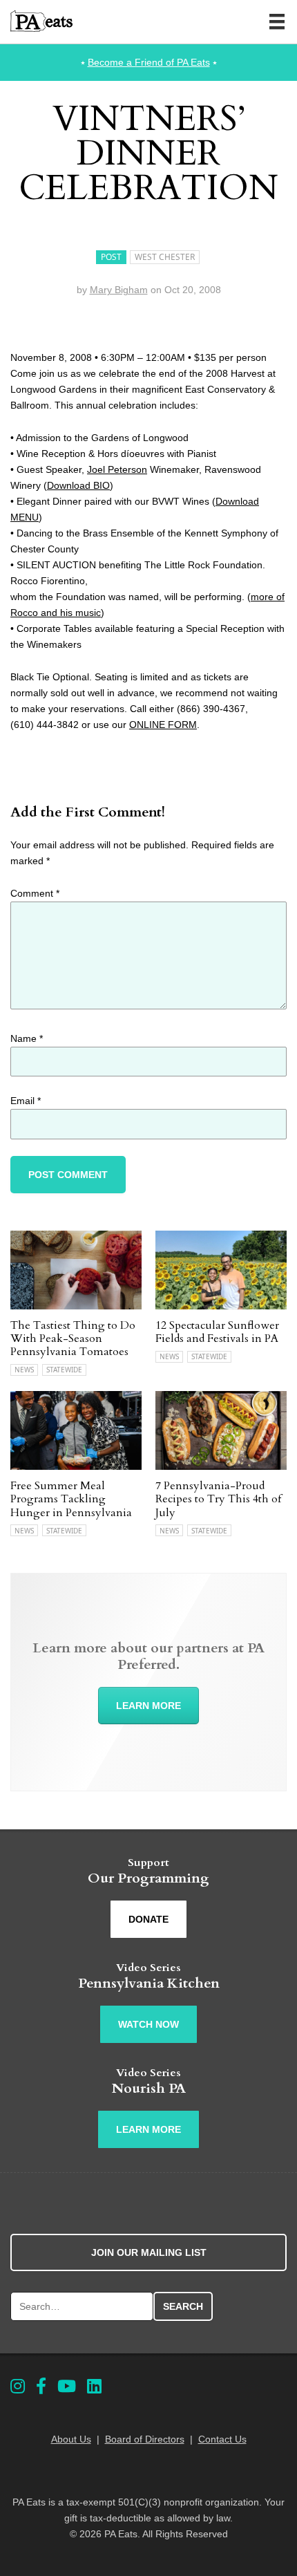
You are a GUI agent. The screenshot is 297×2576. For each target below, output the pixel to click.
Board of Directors (145, 2439)
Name (27, 1038)
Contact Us (222, 2439)
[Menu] (277, 21)
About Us (71, 2439)
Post (111, 257)
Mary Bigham (119, 290)
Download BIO (78, 485)
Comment (35, 893)
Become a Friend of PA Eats (149, 62)
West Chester (165, 257)
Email (26, 1101)
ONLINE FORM (163, 725)
